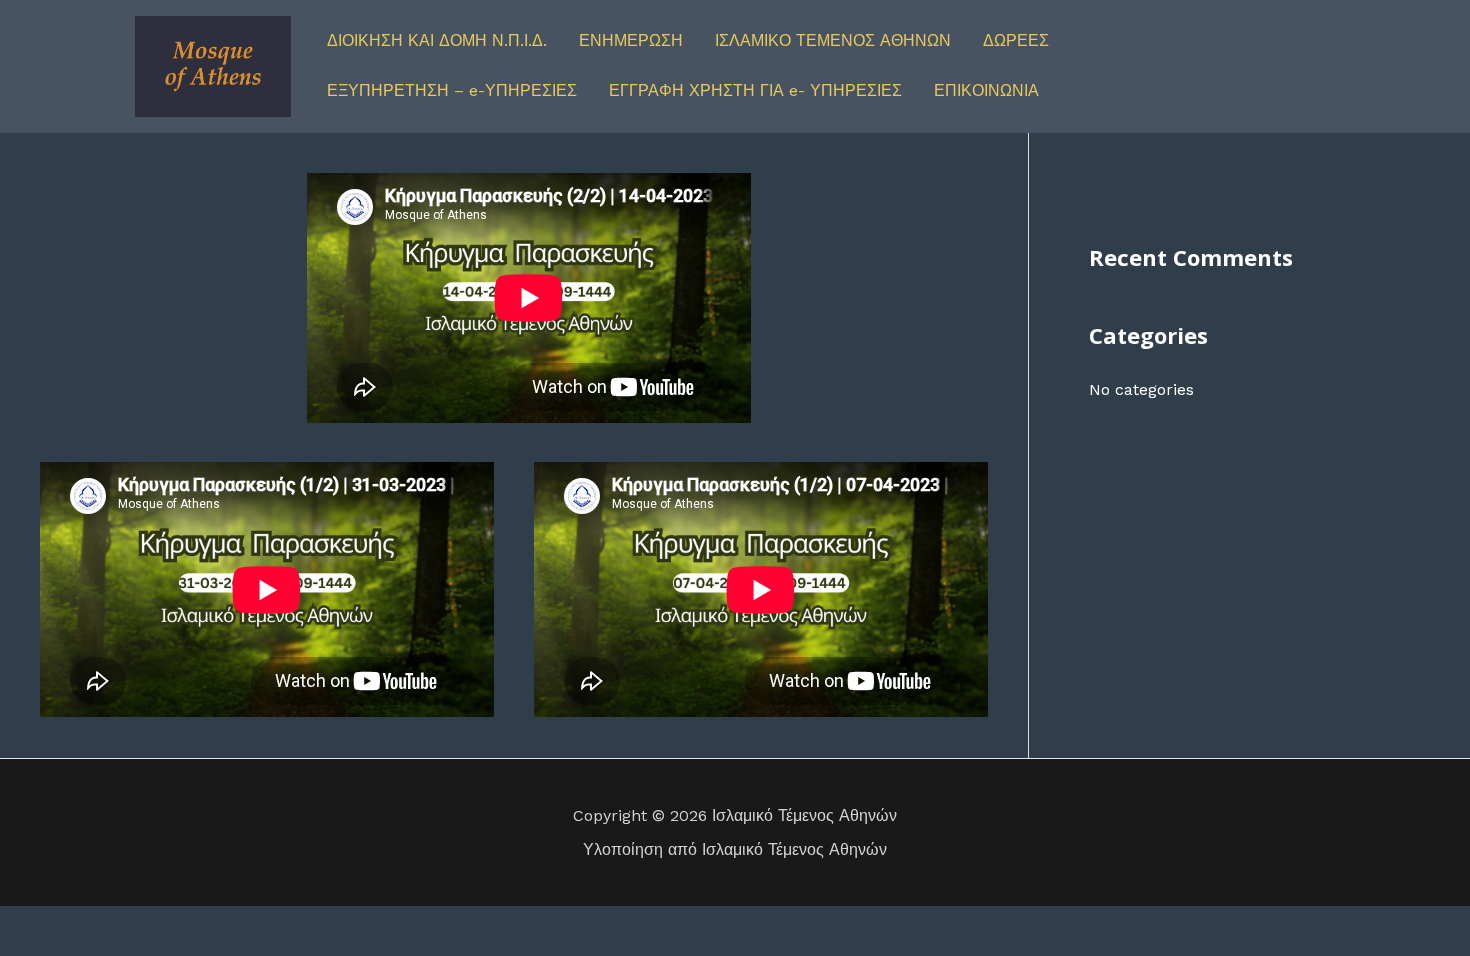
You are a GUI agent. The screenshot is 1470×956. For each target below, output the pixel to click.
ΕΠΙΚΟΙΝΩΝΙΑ (986, 90)
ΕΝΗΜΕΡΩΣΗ (631, 40)
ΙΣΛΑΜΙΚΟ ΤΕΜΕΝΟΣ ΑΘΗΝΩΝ (833, 40)
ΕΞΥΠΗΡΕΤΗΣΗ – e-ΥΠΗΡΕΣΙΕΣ (452, 90)
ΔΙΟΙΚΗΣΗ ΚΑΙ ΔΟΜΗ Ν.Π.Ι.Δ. (437, 40)
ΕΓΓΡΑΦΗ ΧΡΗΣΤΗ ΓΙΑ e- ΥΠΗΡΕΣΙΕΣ (755, 90)
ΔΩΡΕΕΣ (1016, 40)
